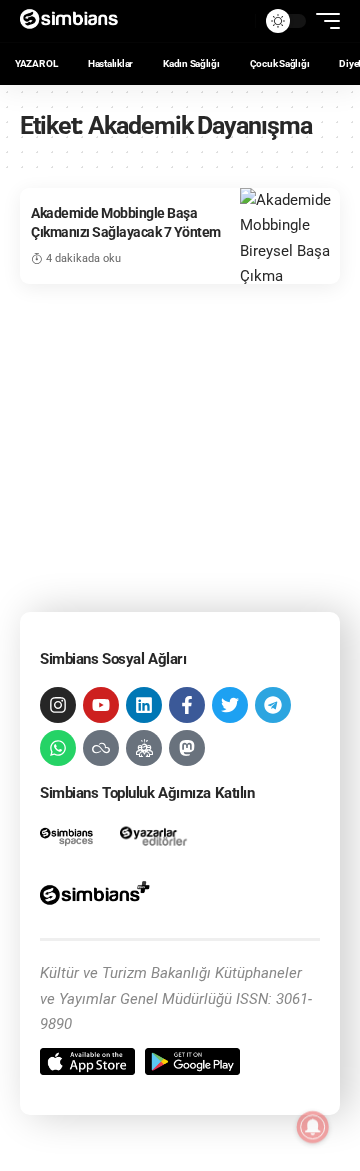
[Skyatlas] (101, 748)
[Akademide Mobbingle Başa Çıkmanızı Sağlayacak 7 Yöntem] (290, 236)
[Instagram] (58, 705)
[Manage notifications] (313, 1127)
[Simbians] (75, 21)
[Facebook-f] (187, 705)
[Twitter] (230, 705)
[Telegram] (273, 705)
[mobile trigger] (323, 21)
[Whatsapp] (58, 748)
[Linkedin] (144, 705)
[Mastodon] (187, 748)
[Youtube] (101, 705)
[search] (235, 21)
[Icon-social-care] (144, 748)
